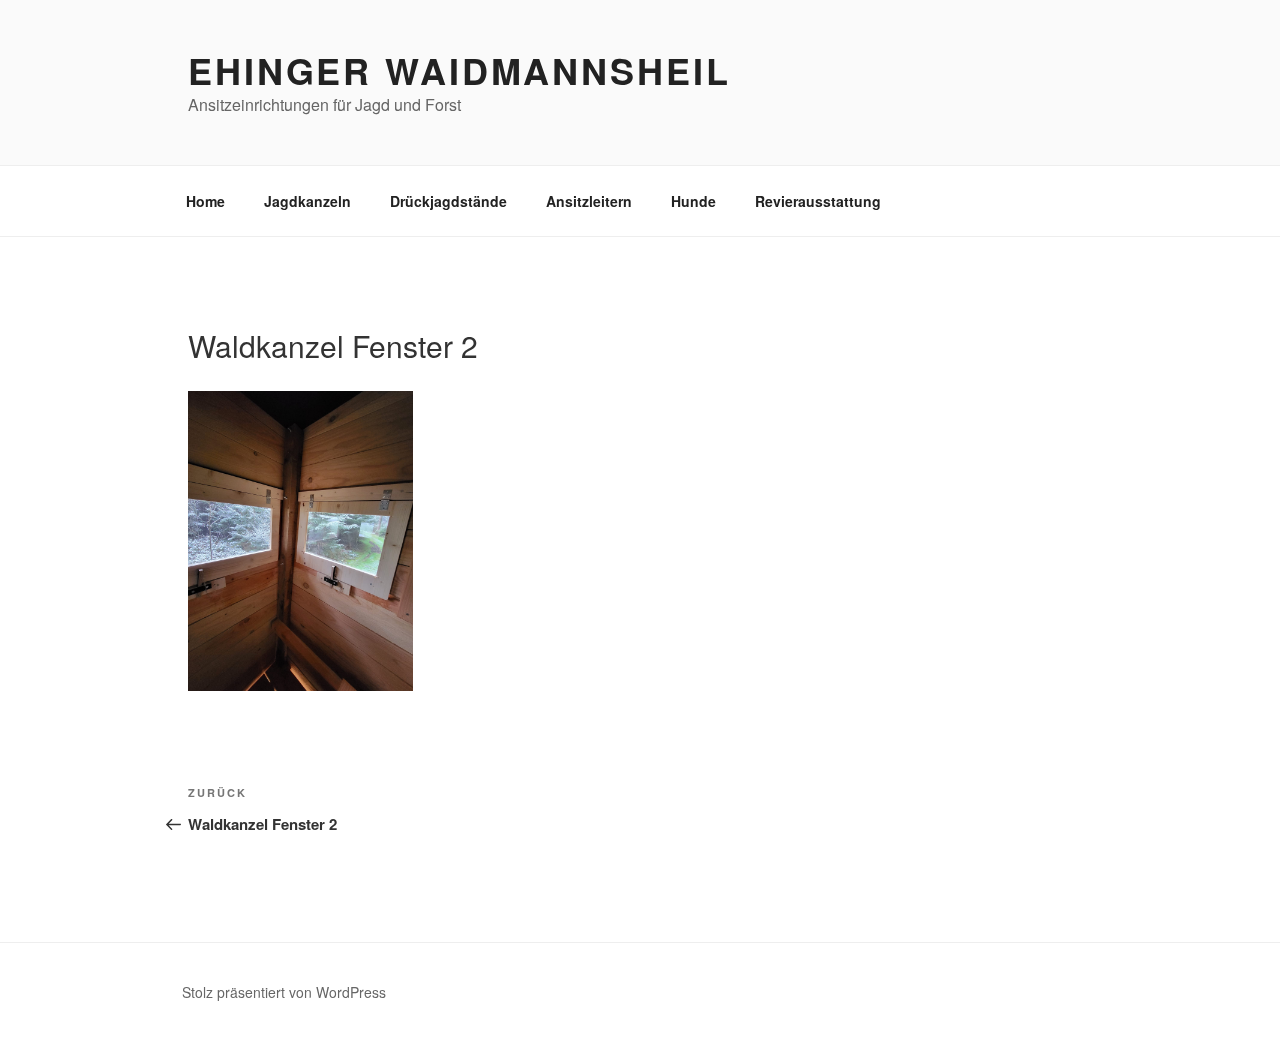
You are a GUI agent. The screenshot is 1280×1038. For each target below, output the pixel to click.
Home (205, 201)
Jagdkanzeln (307, 201)
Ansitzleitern (589, 201)
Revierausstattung (818, 201)
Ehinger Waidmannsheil (459, 70)
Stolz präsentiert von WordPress (284, 992)
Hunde (693, 201)
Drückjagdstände (448, 201)
